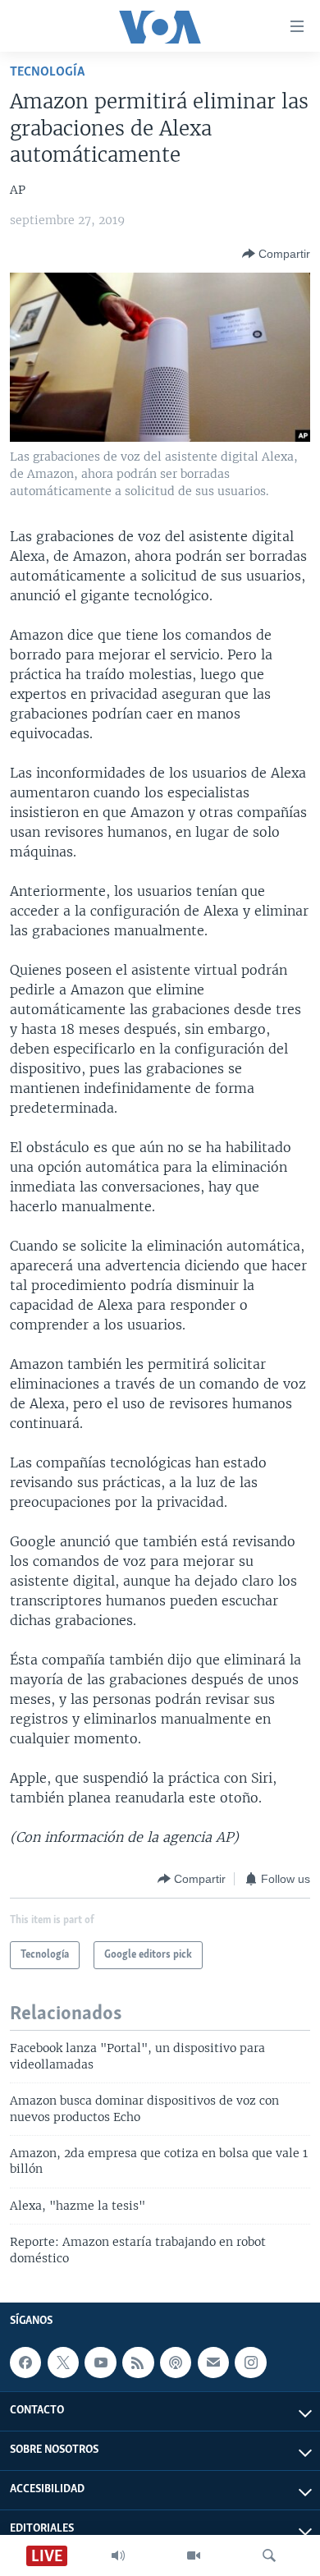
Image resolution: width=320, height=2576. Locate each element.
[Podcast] (176, 2362)
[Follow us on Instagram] (250, 2362)
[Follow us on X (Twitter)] (63, 2362)
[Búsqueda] (269, 2555)
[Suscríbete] (213, 2362)
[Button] (276, 254)
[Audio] (118, 2555)
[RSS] (138, 2362)
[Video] (194, 2555)
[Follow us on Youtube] (100, 2362)
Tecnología (47, 72)
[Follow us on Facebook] (25, 2362)
